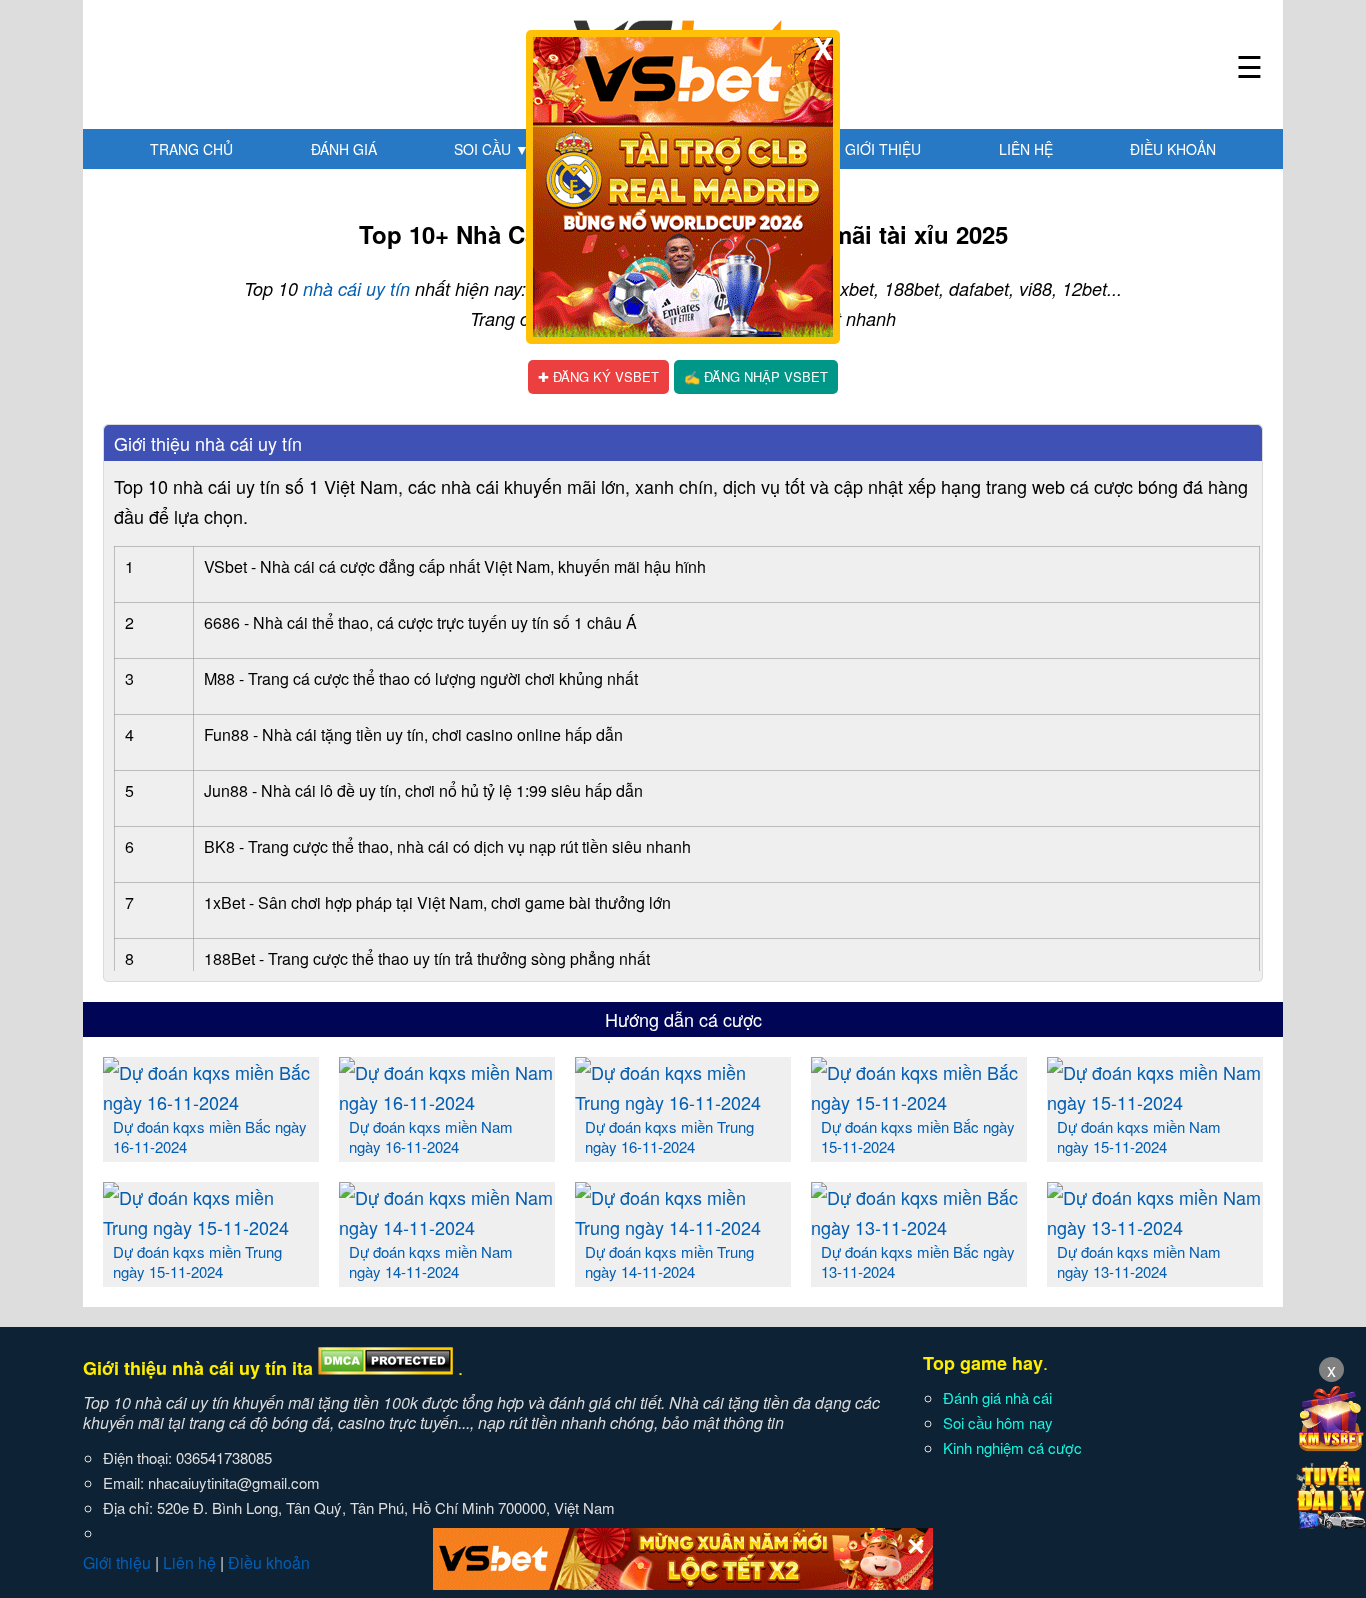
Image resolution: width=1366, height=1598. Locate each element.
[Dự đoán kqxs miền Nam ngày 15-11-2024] (1155, 1102)
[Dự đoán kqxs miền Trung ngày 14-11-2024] (683, 1227)
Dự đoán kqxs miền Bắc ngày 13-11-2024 (918, 1261)
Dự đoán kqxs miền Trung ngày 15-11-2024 (197, 1261)
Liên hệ (1026, 149)
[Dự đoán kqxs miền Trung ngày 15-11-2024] (211, 1227)
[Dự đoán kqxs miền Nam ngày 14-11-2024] (447, 1227)
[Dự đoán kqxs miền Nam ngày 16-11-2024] (447, 1102)
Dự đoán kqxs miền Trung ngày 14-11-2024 (669, 1261)
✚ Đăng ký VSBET (598, 376)
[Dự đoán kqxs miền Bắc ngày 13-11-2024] (919, 1227)
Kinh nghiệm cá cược (1012, 1447)
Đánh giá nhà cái (997, 1397)
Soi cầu (491, 149)
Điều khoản (1173, 149)
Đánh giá (344, 149)
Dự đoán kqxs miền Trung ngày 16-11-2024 (669, 1136)
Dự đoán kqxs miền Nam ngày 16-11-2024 (431, 1136)
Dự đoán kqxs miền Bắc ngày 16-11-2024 (210, 1136)
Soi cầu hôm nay (998, 1422)
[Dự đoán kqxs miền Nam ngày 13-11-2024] (1155, 1227)
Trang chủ (191, 149)
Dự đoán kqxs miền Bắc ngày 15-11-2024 (918, 1136)
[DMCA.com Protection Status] (385, 1368)
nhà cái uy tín (356, 288)
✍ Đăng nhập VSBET (756, 376)
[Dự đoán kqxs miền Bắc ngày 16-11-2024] (211, 1102)
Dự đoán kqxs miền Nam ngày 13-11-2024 (1139, 1261)
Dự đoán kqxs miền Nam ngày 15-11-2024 (1139, 1136)
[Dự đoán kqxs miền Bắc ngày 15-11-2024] (919, 1102)
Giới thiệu (883, 149)
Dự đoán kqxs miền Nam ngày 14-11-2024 (431, 1261)
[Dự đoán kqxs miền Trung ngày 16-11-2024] (683, 1102)
